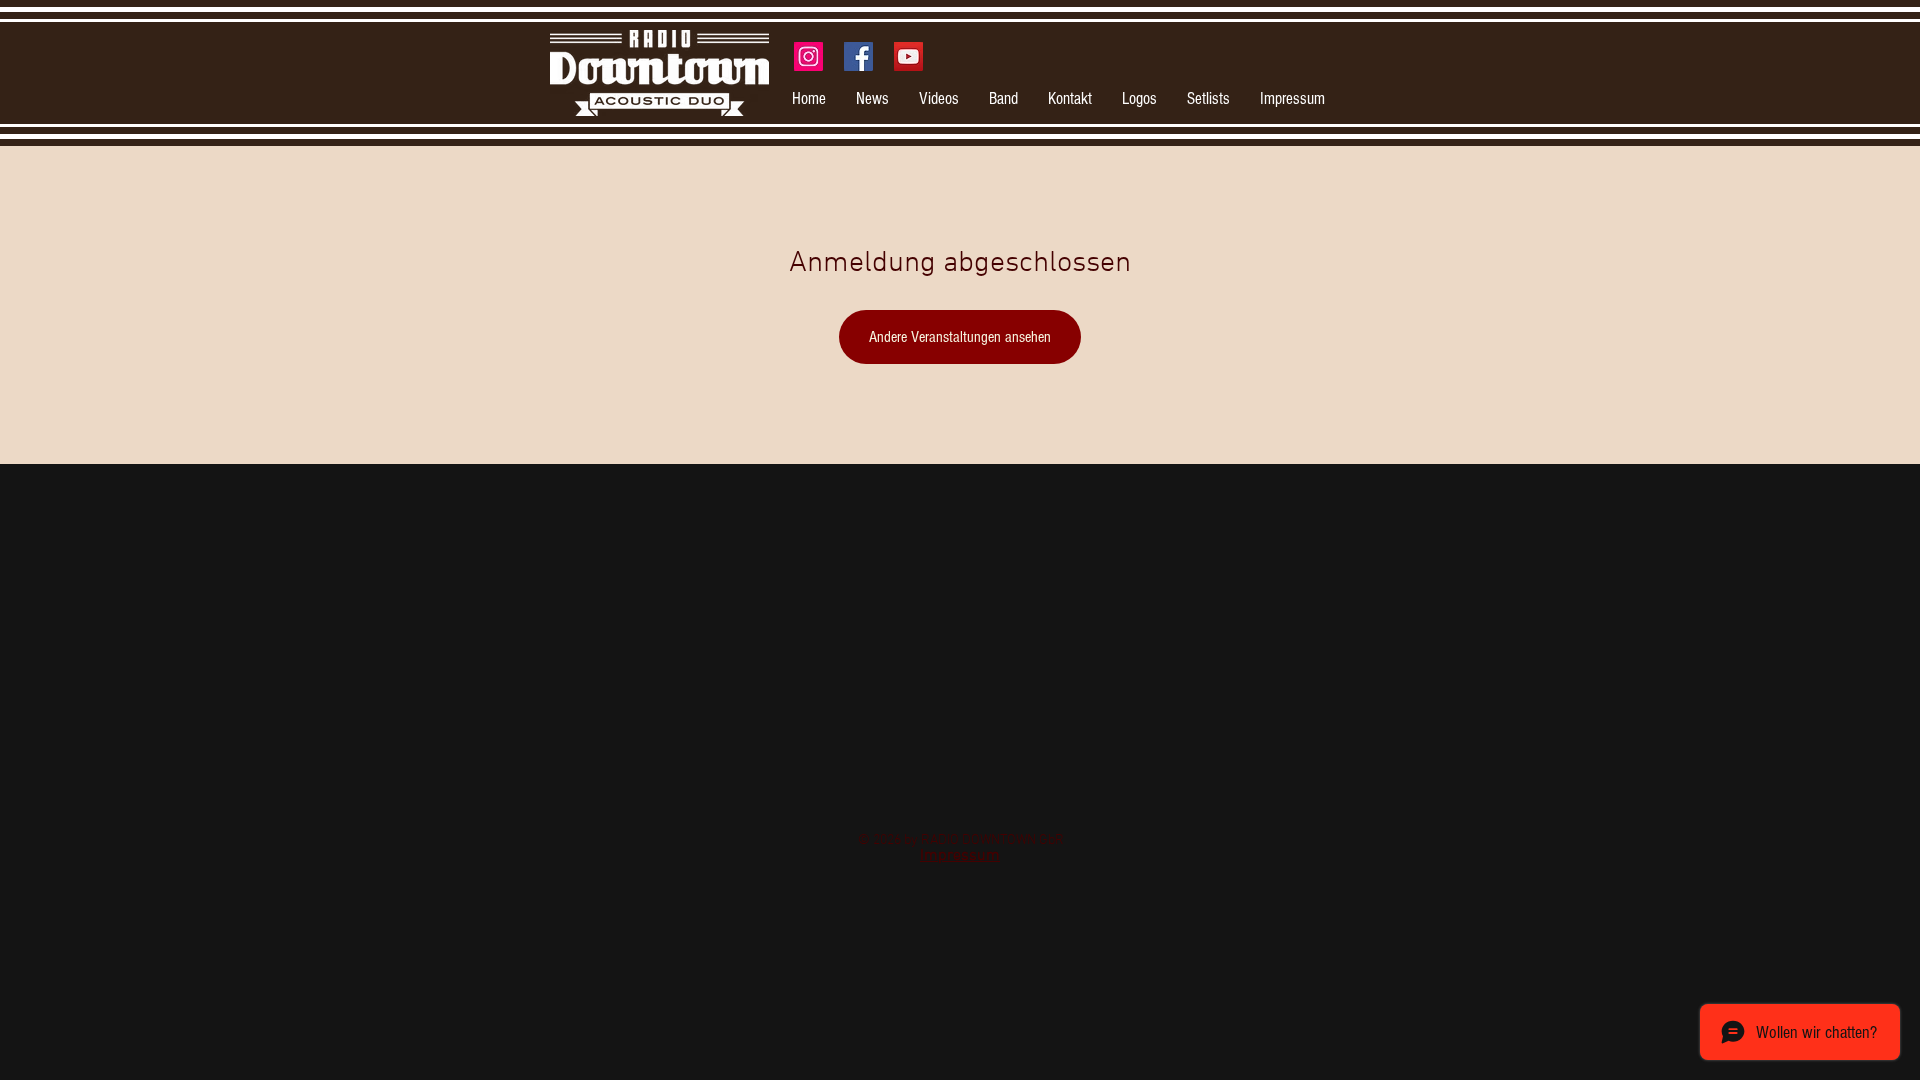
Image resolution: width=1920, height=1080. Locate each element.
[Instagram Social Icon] (808, 56)
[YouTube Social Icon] (908, 56)
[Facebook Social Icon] (858, 56)
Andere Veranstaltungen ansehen (960, 337)
